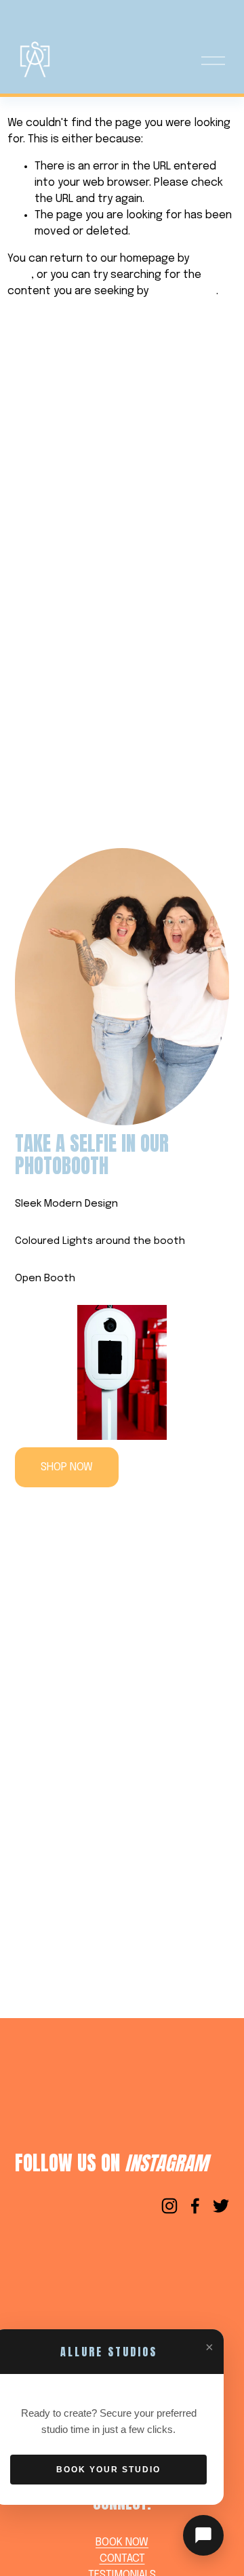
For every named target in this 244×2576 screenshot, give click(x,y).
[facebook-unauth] (195, 2206)
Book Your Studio (108, 2470)
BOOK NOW (122, 2542)
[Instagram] (169, 2206)
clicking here (184, 291)
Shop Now (67, 1467)
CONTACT (122, 2559)
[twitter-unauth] (221, 2206)
